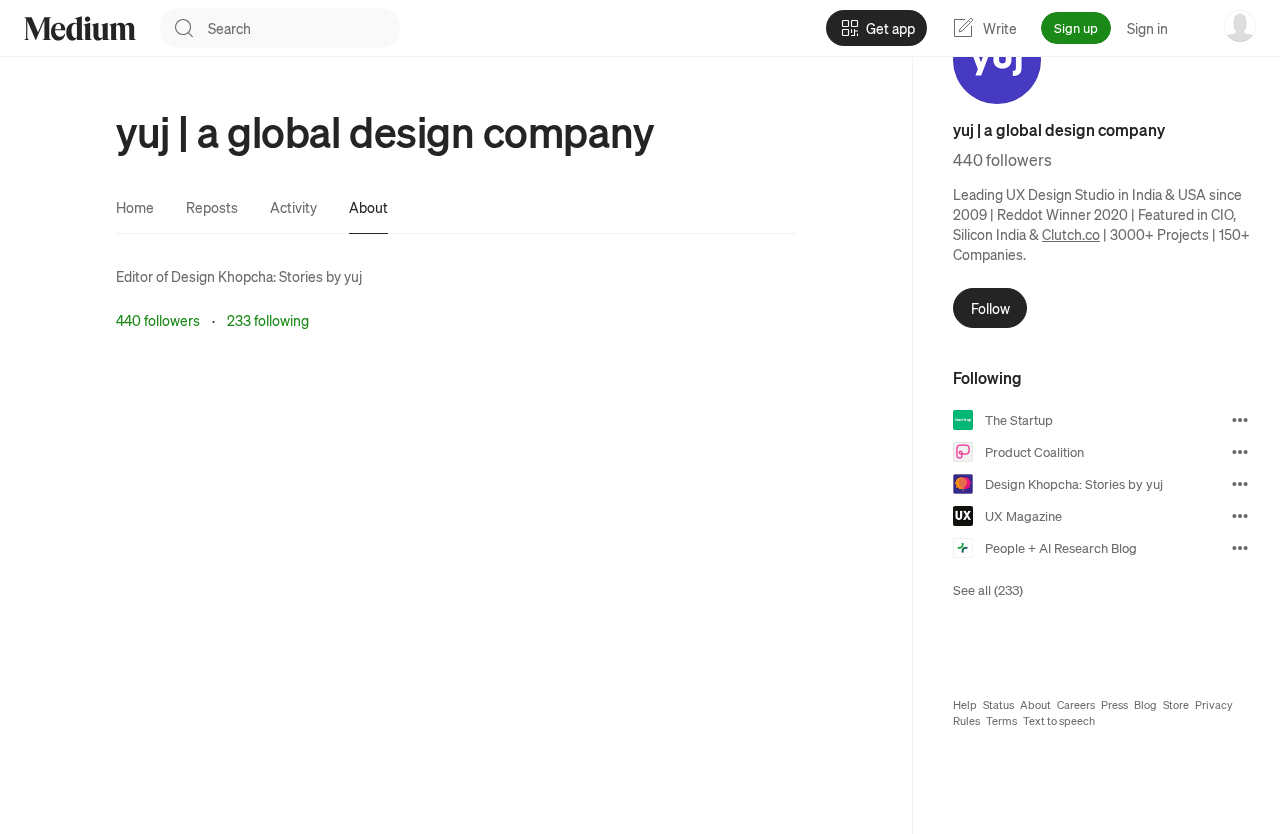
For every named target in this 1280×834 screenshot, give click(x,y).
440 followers (158, 320)
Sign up (1076, 27)
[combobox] (304, 28)
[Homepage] (80, 28)
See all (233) (988, 589)
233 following (268, 320)
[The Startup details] (1240, 420)
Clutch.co (1071, 234)
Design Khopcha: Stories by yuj (266, 276)
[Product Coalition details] (1240, 452)
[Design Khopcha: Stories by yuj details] (1240, 484)
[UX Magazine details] (1240, 516)
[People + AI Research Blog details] (1240, 548)
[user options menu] (1240, 26)
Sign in (1147, 28)
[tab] (135, 207)
